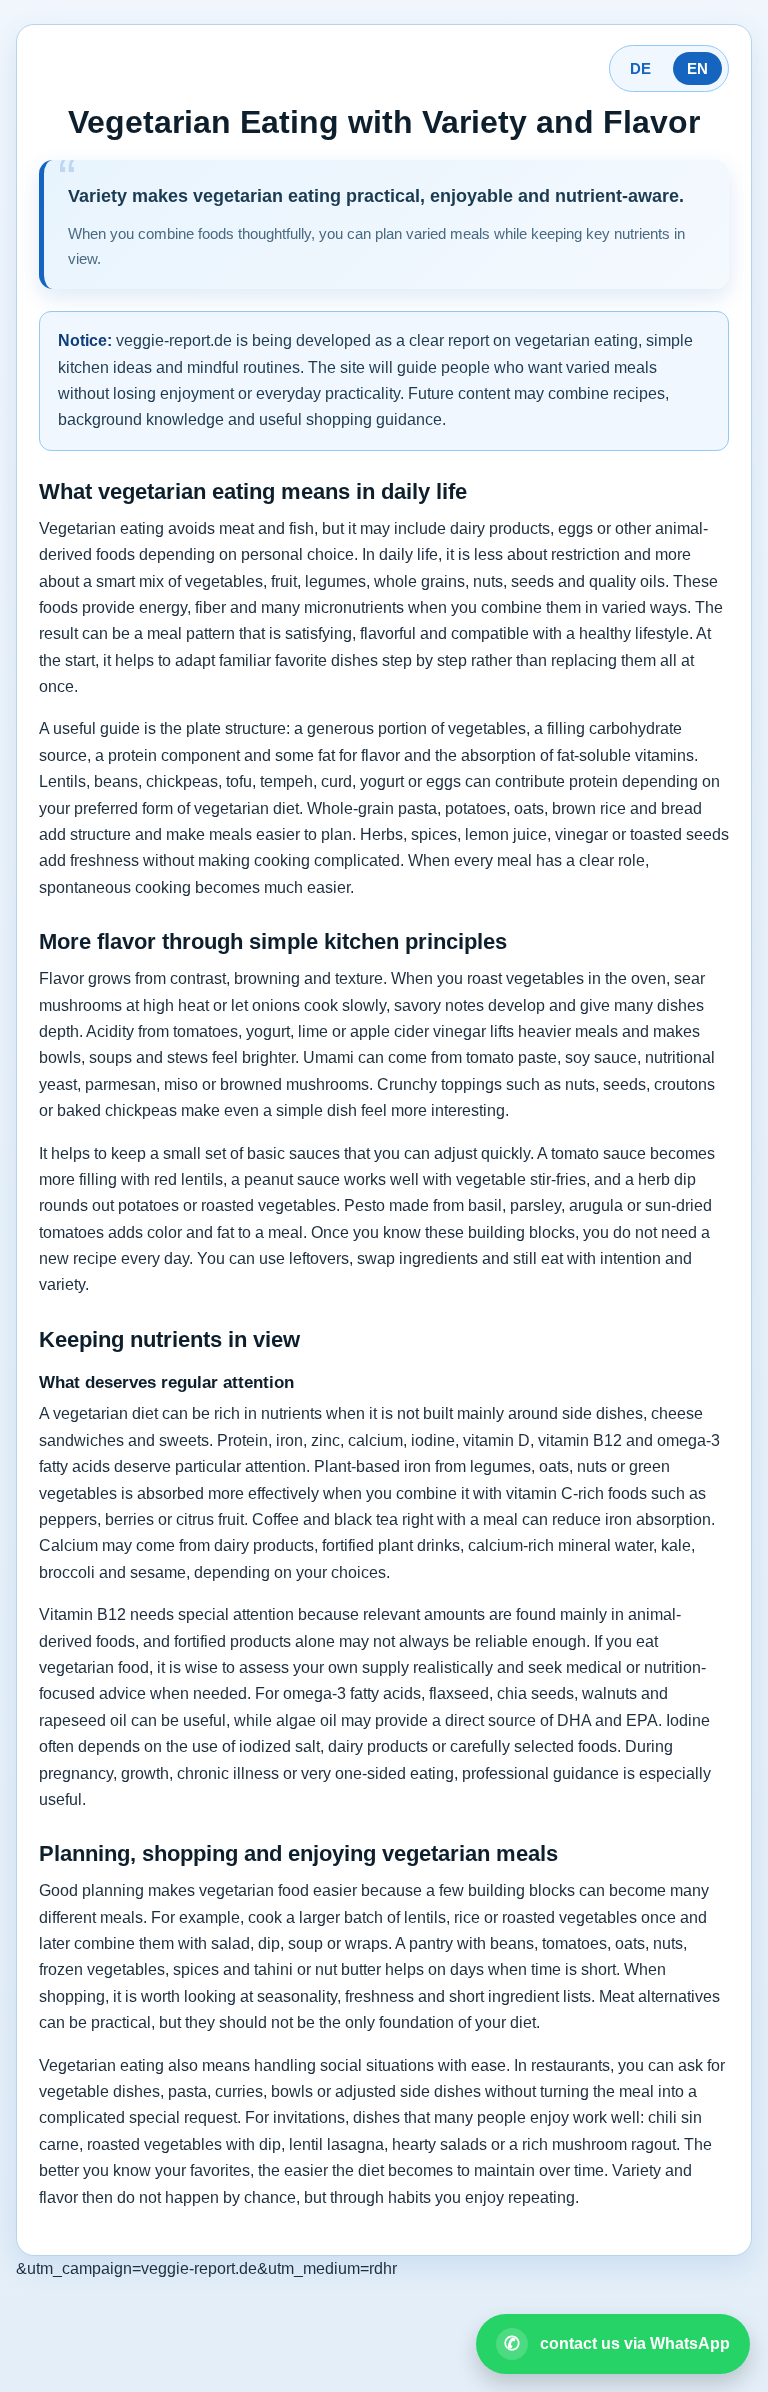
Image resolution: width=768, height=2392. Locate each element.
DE (640, 68)
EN (697, 68)
